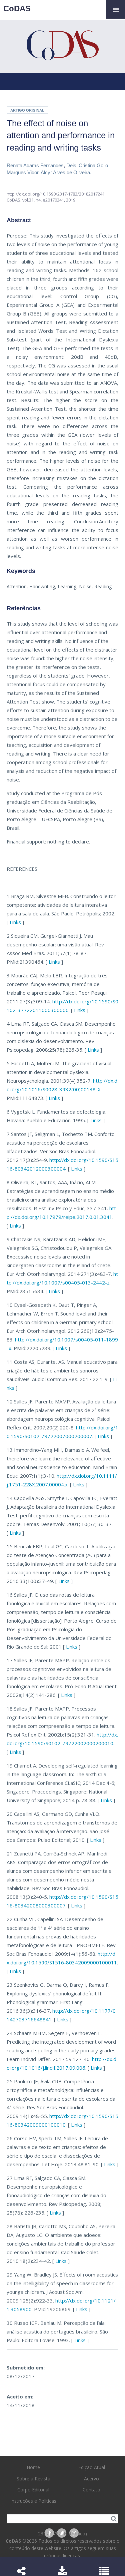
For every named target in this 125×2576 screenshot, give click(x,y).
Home (33, 2467)
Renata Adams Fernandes (35, 165)
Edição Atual (92, 2467)
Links (15, 922)
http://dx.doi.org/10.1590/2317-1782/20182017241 (56, 194)
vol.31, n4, (32, 200)
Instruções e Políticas (33, 2501)
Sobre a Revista (33, 2479)
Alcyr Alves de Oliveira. (66, 172)
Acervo (91, 2479)
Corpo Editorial (33, 2490)
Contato (91, 2490)
